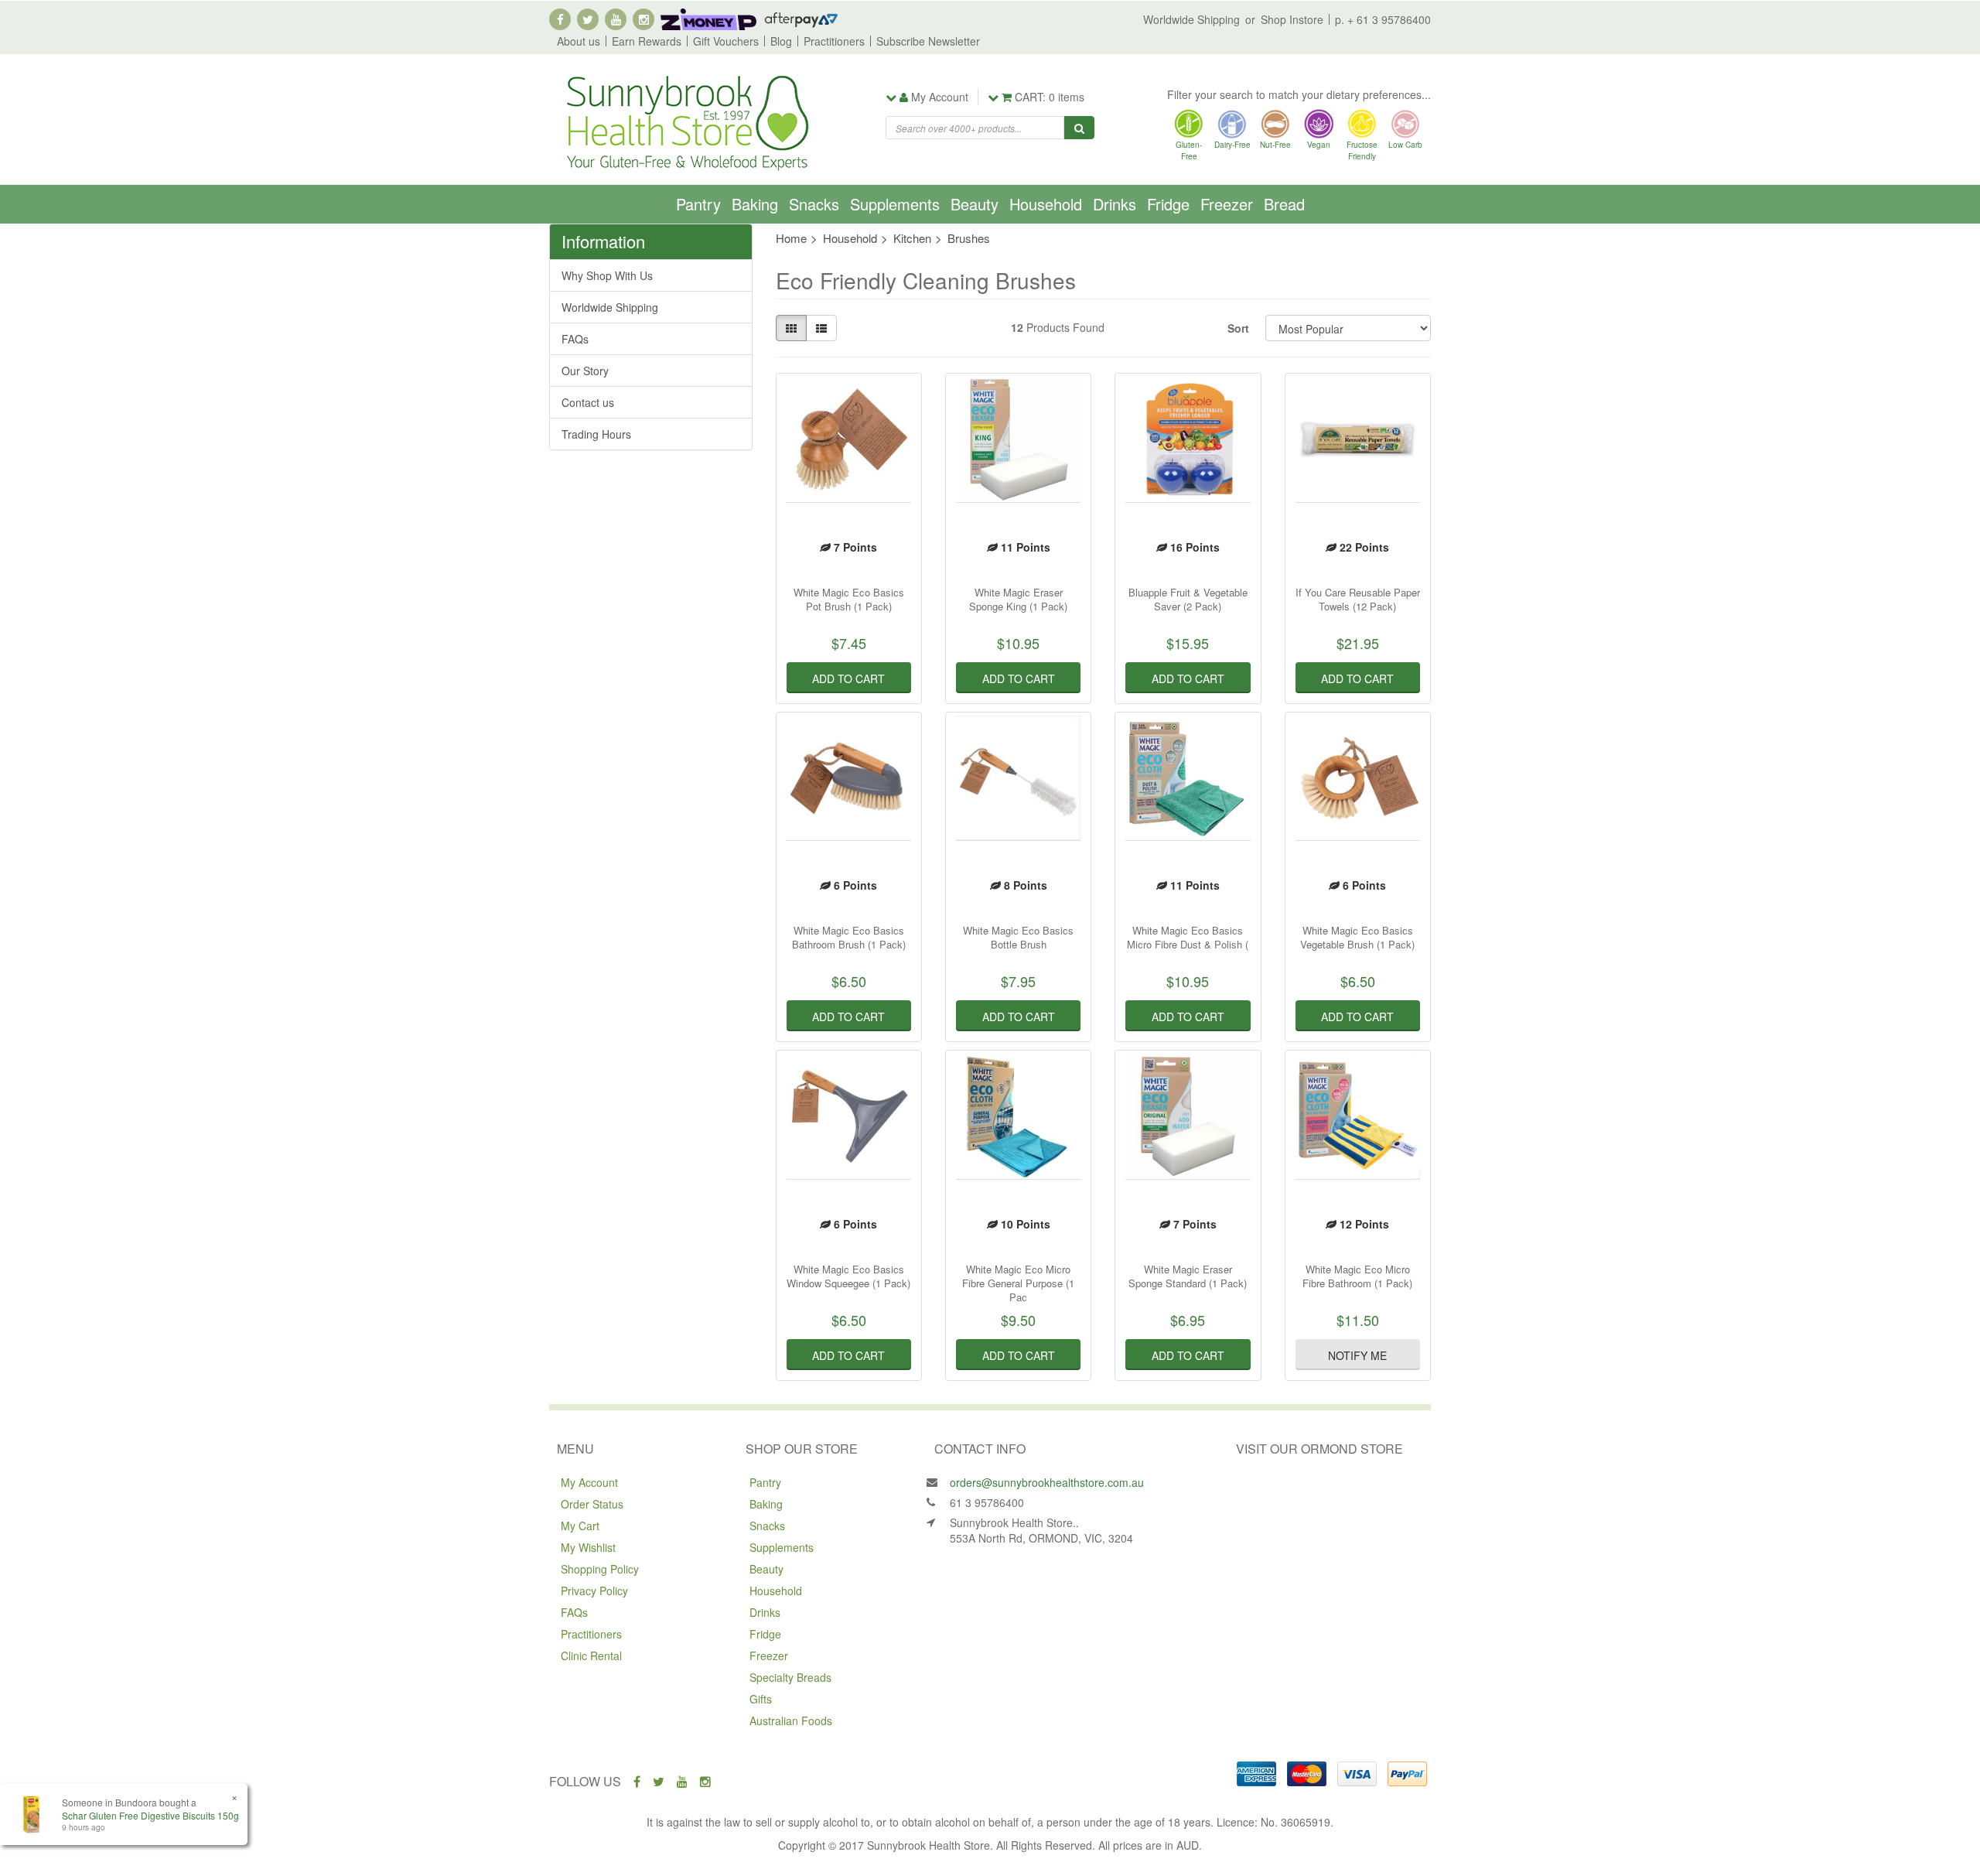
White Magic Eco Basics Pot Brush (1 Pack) (849, 599)
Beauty (975, 204)
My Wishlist (588, 1547)
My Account (589, 1482)
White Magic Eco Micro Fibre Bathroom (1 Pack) (1357, 1276)
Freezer (1227, 204)
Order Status (592, 1504)
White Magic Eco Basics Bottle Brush (1018, 937)
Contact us (588, 402)
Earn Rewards (647, 41)
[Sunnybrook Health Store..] (686, 121)
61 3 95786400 (987, 1502)
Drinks (1115, 204)
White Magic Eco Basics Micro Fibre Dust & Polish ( (1188, 937)
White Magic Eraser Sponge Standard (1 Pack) (1188, 1276)
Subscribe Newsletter (928, 41)
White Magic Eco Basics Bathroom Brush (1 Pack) (849, 937)
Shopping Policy (600, 1569)
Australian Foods (791, 1721)
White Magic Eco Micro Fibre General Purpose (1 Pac (1018, 1283)
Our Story (585, 371)
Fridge (1168, 204)
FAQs (575, 339)
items (1050, 97)
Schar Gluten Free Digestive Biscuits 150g (150, 1815)
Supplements (895, 204)
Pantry (698, 204)
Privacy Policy (594, 1591)
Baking (755, 204)
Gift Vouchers (726, 41)
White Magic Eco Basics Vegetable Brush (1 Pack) (1357, 937)
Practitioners (834, 41)
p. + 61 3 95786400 (1383, 19)
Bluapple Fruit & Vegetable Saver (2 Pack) (1188, 599)
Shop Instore (1292, 19)
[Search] (1079, 128)
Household (1046, 204)
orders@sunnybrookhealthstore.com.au (1047, 1482)
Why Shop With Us (607, 275)
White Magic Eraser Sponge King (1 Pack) (1018, 599)
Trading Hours (596, 434)
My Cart (580, 1526)
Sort (1238, 328)
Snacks (814, 204)
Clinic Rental (591, 1656)
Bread (1284, 204)
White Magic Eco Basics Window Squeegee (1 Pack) (848, 1276)
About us (579, 41)
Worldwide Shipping (1191, 19)
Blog (781, 41)
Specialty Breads (790, 1677)
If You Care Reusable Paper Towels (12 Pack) (1358, 599)
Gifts (761, 1699)
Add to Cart (848, 678)
